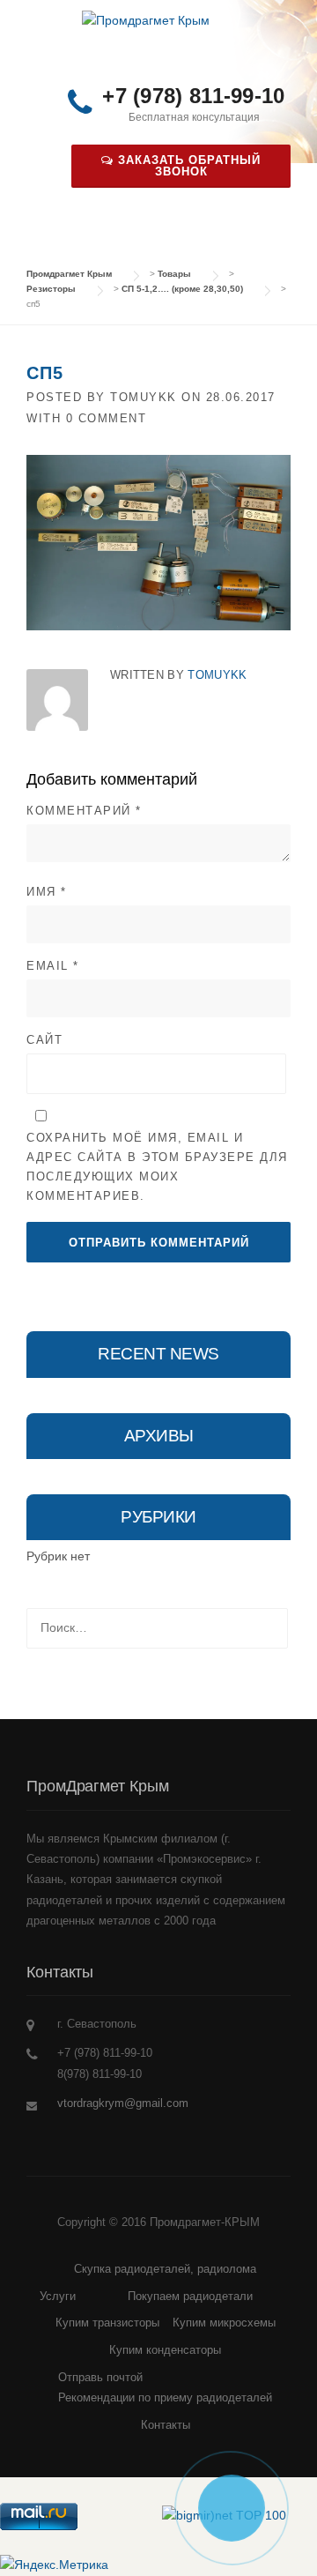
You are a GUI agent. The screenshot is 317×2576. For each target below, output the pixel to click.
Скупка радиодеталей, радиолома (165, 2269)
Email (53, 966)
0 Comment (107, 418)
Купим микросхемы (224, 2323)
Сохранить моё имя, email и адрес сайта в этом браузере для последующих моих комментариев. (157, 1167)
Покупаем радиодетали (190, 2296)
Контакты (166, 2425)
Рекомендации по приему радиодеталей (165, 2397)
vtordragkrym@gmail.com (123, 2103)
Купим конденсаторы (165, 2350)
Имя (47, 892)
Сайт (44, 1040)
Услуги (58, 2296)
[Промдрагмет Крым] (146, 20)
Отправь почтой (100, 2377)
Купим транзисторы (107, 2323)
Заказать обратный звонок (187, 166)
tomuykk (144, 397)
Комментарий (84, 811)
